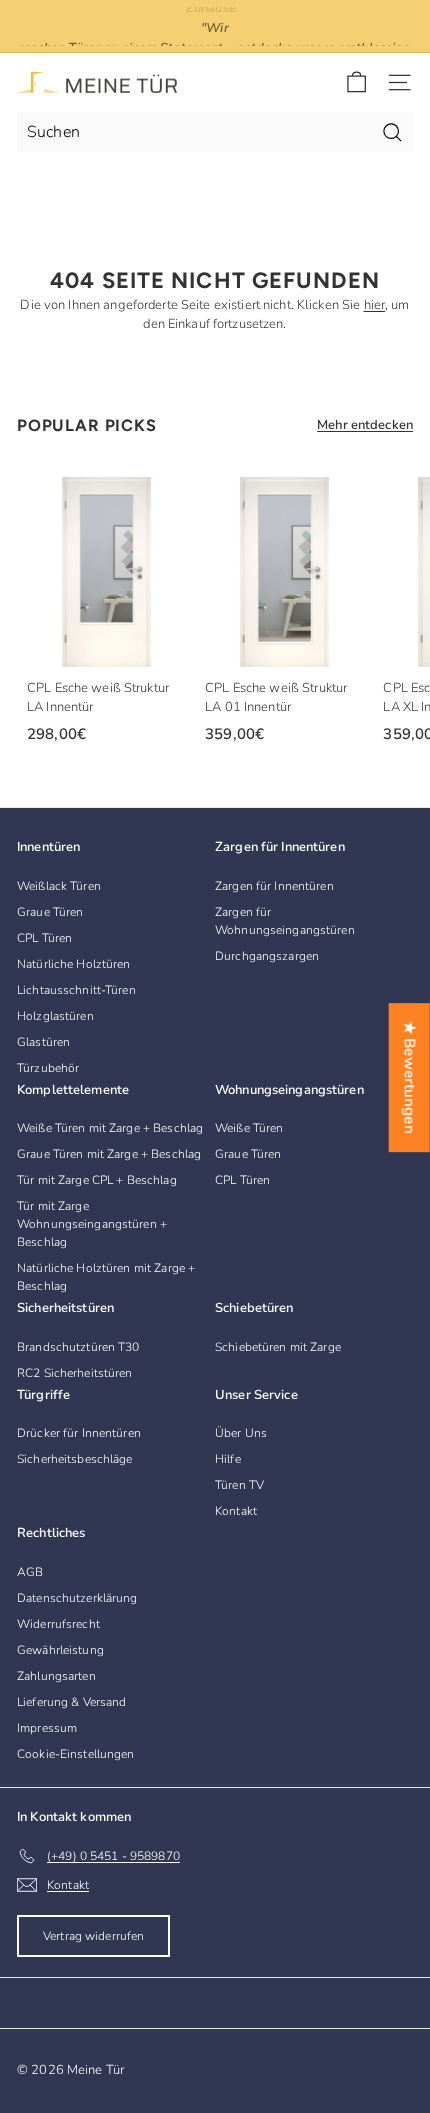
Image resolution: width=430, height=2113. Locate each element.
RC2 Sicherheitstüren (75, 1373)
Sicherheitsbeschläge (75, 1459)
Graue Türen (50, 912)
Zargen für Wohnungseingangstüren (285, 921)
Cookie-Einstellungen (76, 1754)
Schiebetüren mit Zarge (278, 1347)
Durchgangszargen (267, 956)
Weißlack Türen (59, 886)
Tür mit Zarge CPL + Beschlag (97, 1180)
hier (375, 305)
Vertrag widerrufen (93, 1936)
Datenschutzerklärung (77, 1598)
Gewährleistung (60, 1650)
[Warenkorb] (356, 82)
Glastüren (43, 1042)
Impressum (47, 1728)
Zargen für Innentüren (274, 886)
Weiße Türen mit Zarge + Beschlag (110, 1128)
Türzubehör (48, 1068)
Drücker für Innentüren (79, 1433)
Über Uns (241, 1433)
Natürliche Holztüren (74, 964)
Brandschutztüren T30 (78, 1347)
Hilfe (228, 1459)
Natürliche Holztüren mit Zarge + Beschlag (106, 1277)
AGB (30, 1572)
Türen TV (239, 1485)
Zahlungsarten (56, 1676)
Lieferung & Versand (71, 1702)
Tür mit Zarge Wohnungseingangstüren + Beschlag (92, 1224)
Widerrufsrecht (58, 1624)
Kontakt (236, 1511)
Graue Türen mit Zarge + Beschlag (109, 1154)
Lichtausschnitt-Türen (76, 990)
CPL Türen (44, 938)
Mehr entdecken (365, 425)
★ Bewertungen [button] (410, 1077)
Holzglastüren (55, 1016)
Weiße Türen (249, 1128)
